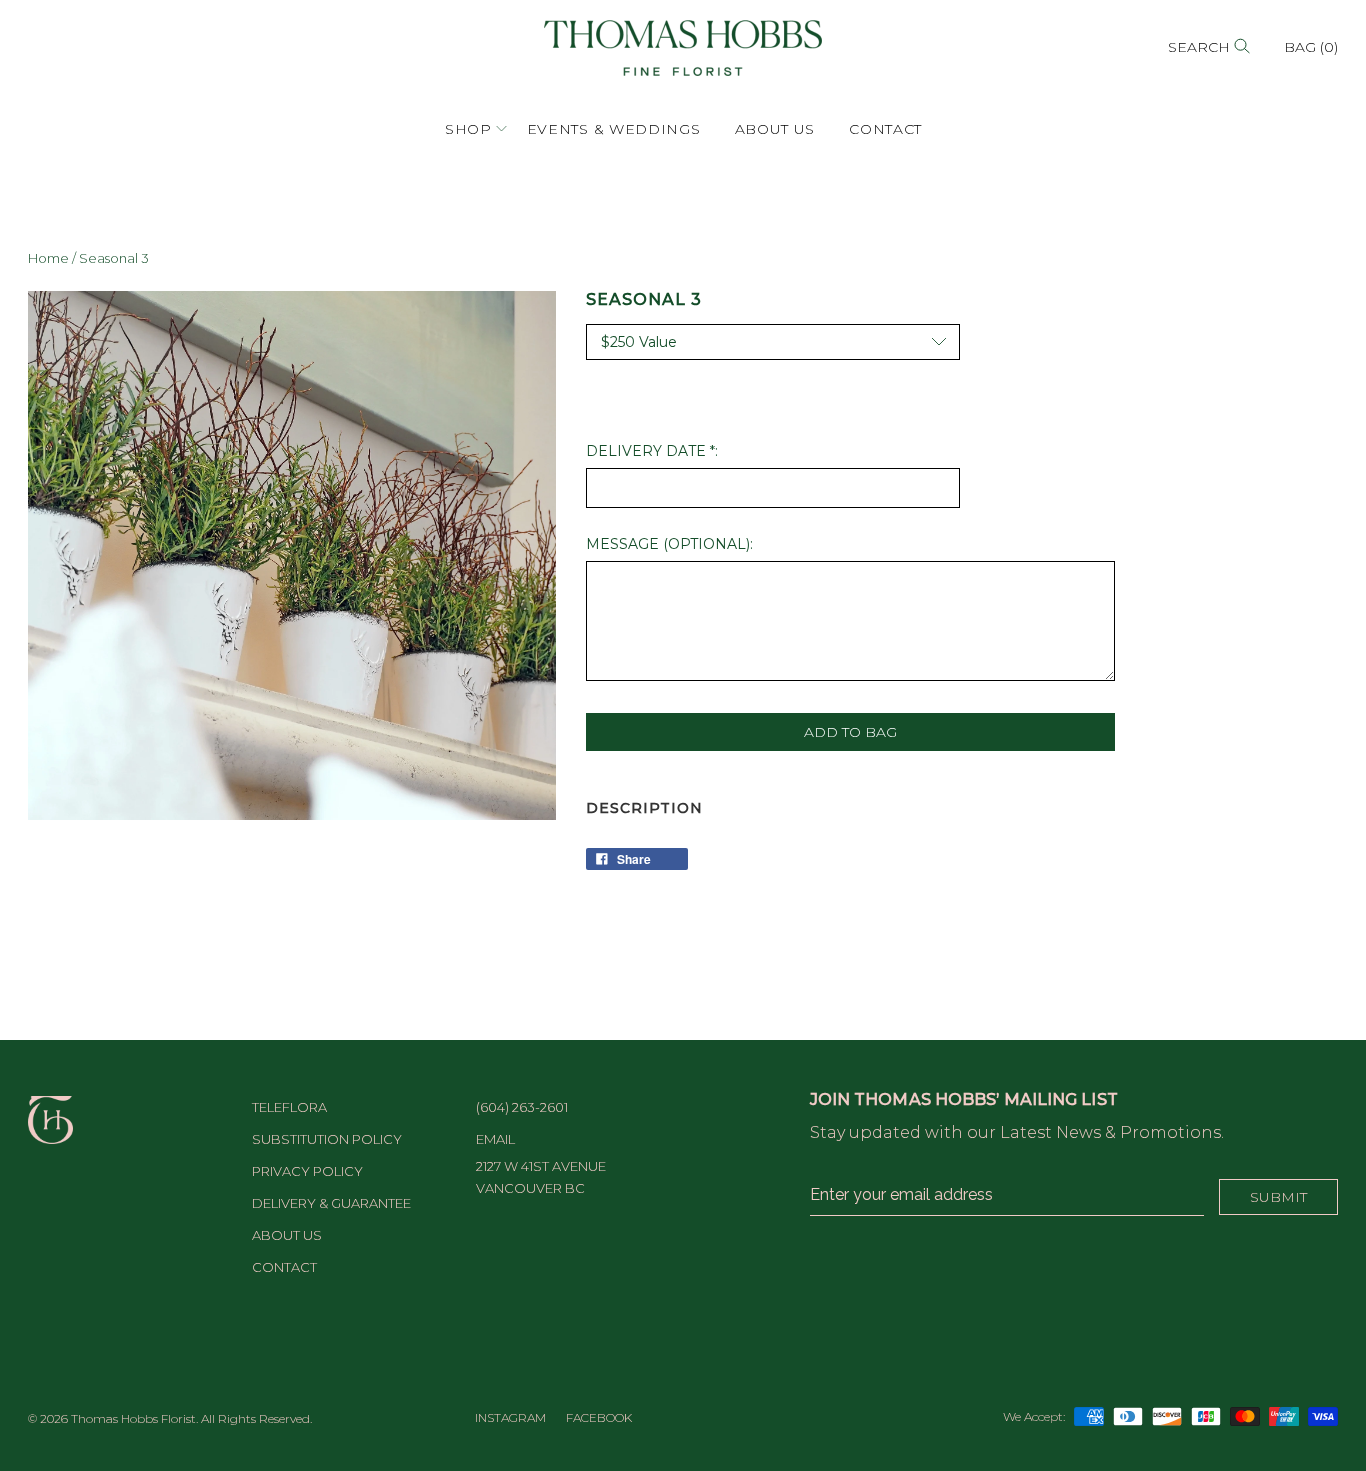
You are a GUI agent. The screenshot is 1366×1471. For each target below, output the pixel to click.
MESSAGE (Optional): (669, 544)
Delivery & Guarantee (331, 1203)
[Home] (683, 47)
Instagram (510, 1417)
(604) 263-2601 (522, 1107)
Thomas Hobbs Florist (133, 1418)
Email (495, 1139)
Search (1201, 47)
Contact (885, 129)
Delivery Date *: (652, 451)
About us (775, 129)
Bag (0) (1311, 47)
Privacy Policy (307, 1171)
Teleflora (289, 1107)
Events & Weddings (614, 129)
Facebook (599, 1417)
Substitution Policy (327, 1139)
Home (48, 258)
